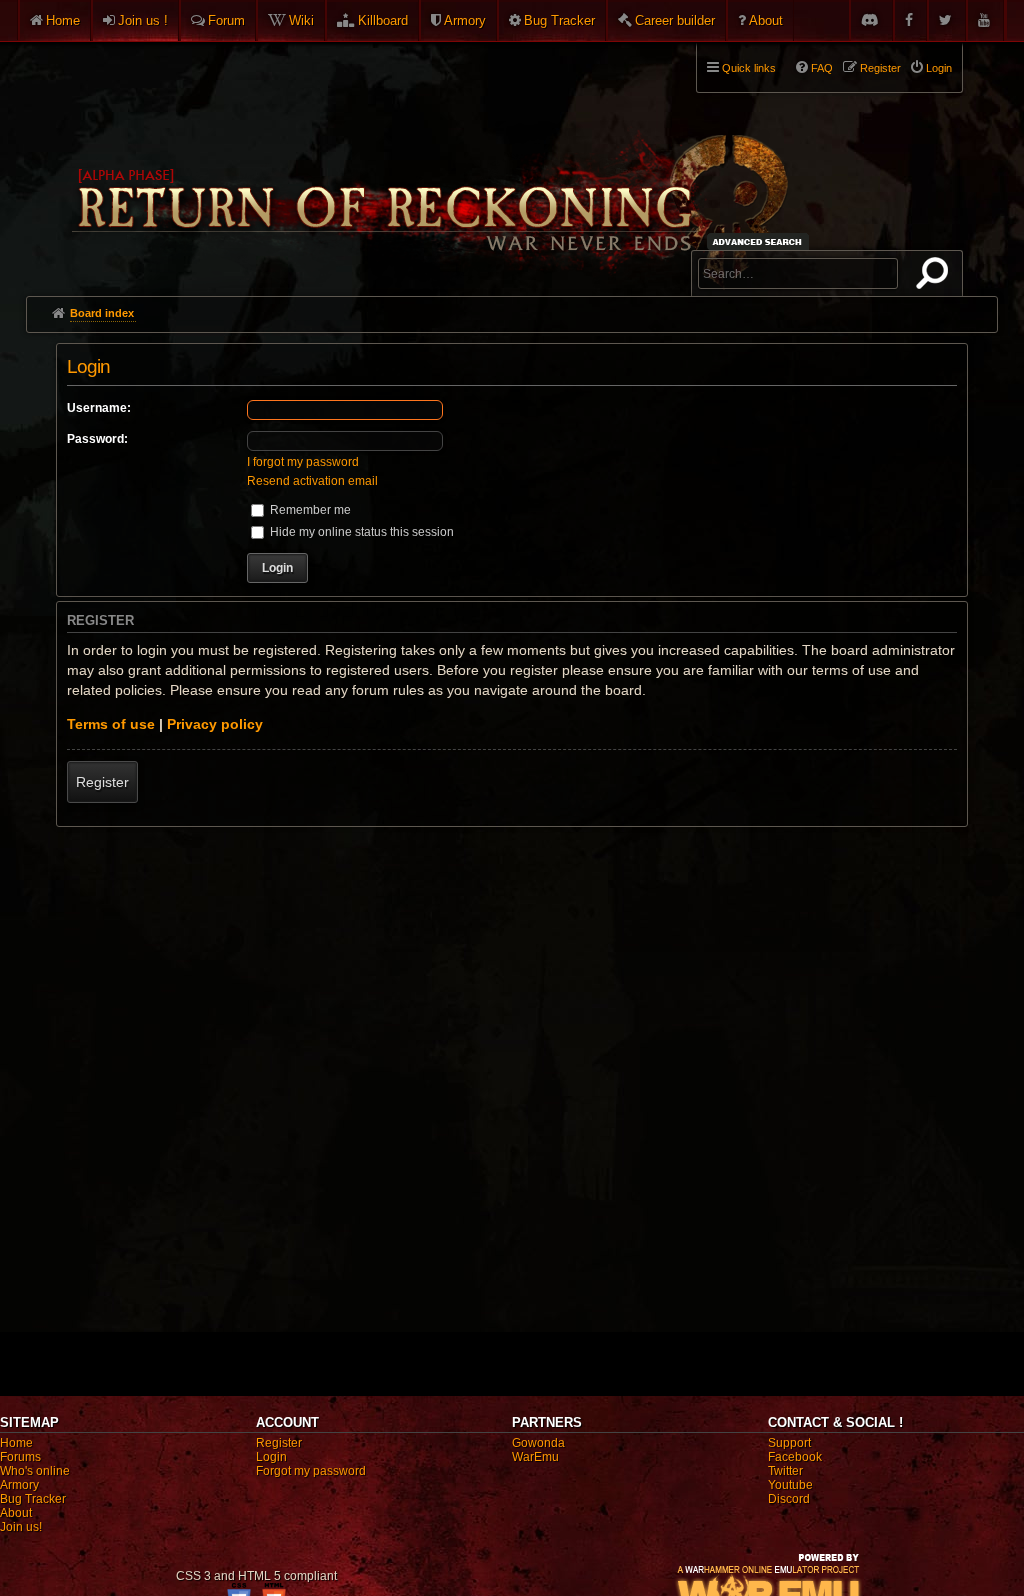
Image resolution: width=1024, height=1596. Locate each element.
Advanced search (760, 241)
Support (789, 1443)
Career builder (675, 20)
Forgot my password (311, 1471)
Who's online (35, 1471)
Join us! (21, 1527)
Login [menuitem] (939, 68)
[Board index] (428, 161)
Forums (20, 1457)
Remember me (309, 510)
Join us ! (143, 20)
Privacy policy (215, 724)
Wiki (301, 20)
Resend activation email (312, 481)
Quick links (749, 68)
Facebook (795, 1457)
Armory (465, 20)
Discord (789, 1499)
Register (102, 782)
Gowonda (538, 1443)
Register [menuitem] (880, 68)
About (766, 20)
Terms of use (111, 724)
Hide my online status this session (360, 532)
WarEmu (535, 1457)
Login (271, 1457)
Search (936, 277)
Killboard (383, 20)
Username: (99, 408)
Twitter (785, 1471)
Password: (97, 439)
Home (63, 20)
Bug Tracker (559, 20)
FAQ (822, 68)
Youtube (790, 1485)
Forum (226, 20)
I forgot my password (303, 462)
